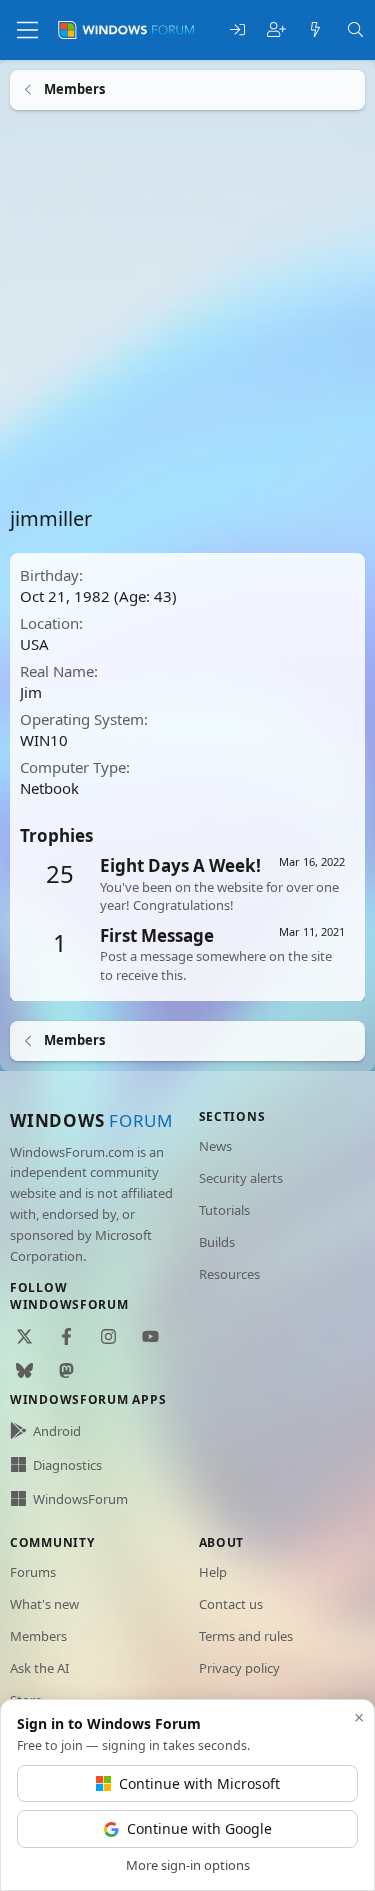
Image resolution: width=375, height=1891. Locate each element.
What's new (44, 1604)
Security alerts (241, 1178)
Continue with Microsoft (199, 1783)
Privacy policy (239, 1668)
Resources (229, 1274)
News (215, 1146)
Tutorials (224, 1210)
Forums (33, 1572)
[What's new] (315, 30)
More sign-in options (188, 1865)
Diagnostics (67, 1465)
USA (34, 644)
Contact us (231, 1604)
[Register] (276, 30)
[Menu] (27, 30)
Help (213, 1572)
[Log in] (237, 30)
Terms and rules (246, 1636)
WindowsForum (80, 1499)
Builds (217, 1242)
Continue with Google (199, 1828)
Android (57, 1431)
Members (38, 1636)
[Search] (355, 30)
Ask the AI (39, 1668)
